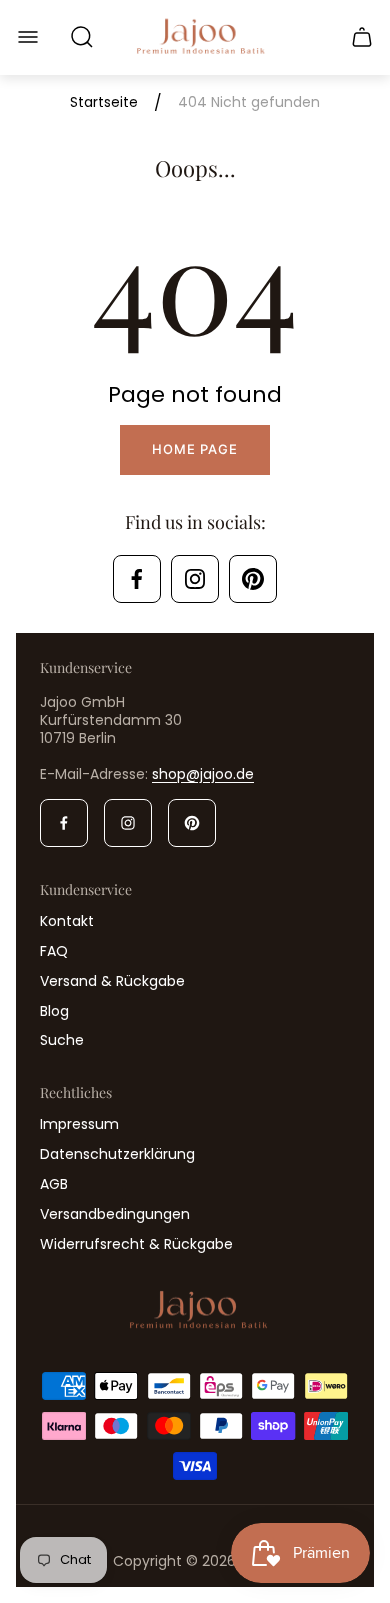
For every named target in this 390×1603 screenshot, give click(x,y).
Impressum (79, 1124)
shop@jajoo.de (203, 774)
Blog (54, 1011)
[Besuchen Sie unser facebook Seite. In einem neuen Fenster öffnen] (137, 579)
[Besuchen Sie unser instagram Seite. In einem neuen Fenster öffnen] (195, 579)
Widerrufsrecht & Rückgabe (136, 1244)
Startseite (104, 103)
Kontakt (67, 921)
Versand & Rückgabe (112, 981)
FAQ (54, 951)
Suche (62, 1040)
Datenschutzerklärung (117, 1154)
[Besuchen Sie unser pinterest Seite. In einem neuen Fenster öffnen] (253, 579)
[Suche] (82, 37)
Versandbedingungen (115, 1214)
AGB (54, 1184)
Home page (195, 449)
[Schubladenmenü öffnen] (28, 37)
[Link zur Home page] (195, 1311)
